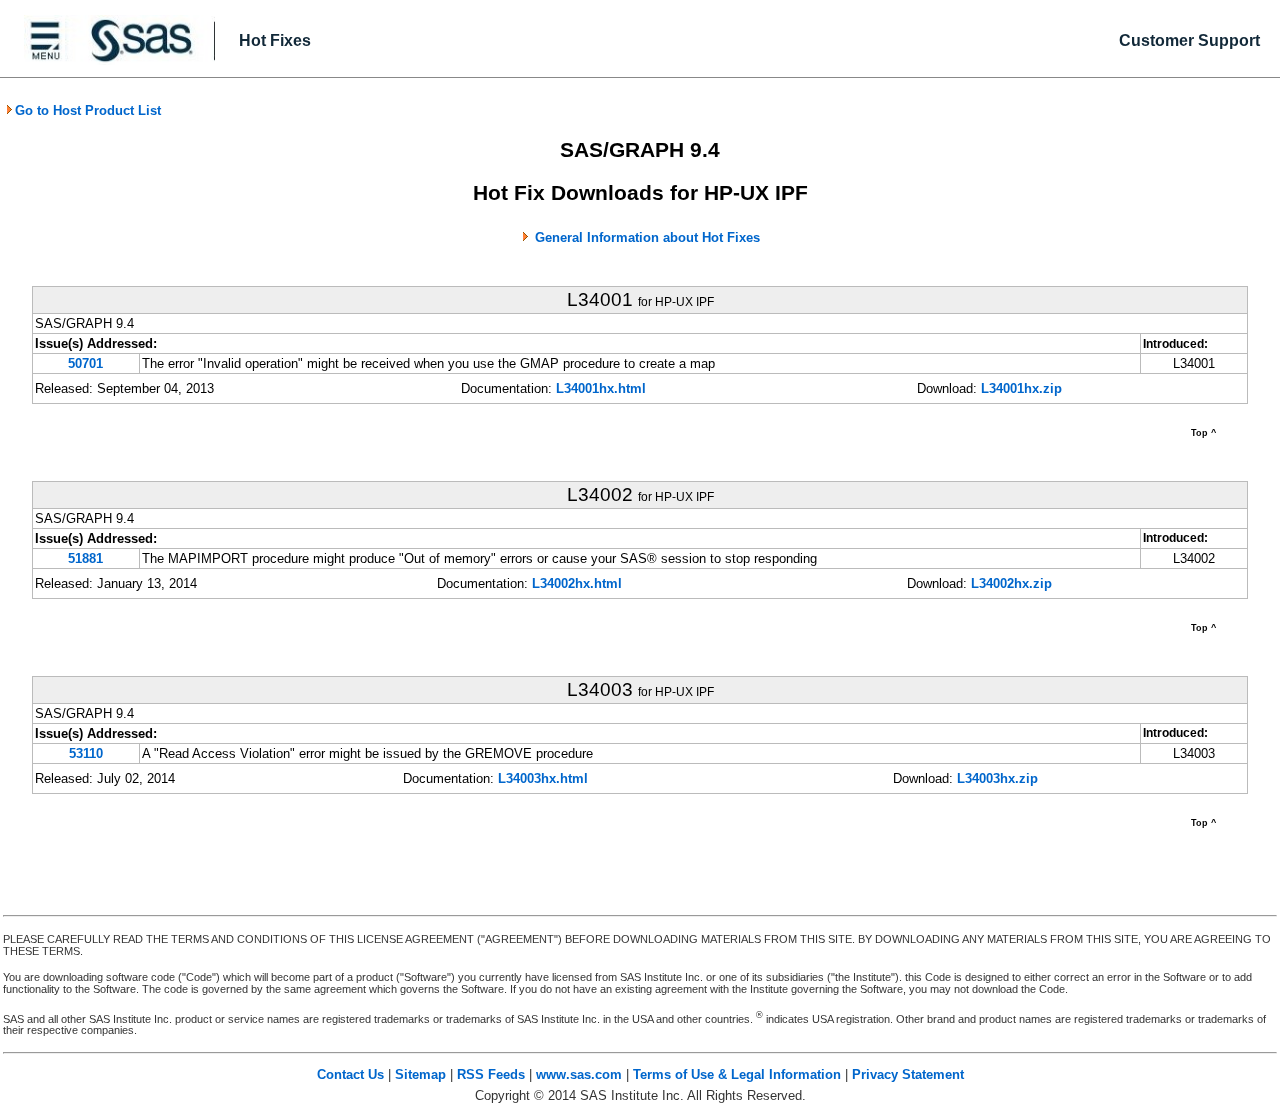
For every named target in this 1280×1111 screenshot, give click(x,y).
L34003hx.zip (997, 778)
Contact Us (350, 1074)
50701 (85, 363)
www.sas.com (579, 1074)
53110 (86, 753)
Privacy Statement (908, 1074)
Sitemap (420, 1074)
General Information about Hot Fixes (647, 237)
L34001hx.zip (1021, 388)
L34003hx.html (543, 778)
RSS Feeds (491, 1074)
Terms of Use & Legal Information (737, 1074)
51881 (85, 558)
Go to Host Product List (88, 110)
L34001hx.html (601, 388)
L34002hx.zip (1011, 583)
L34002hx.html (577, 583)
